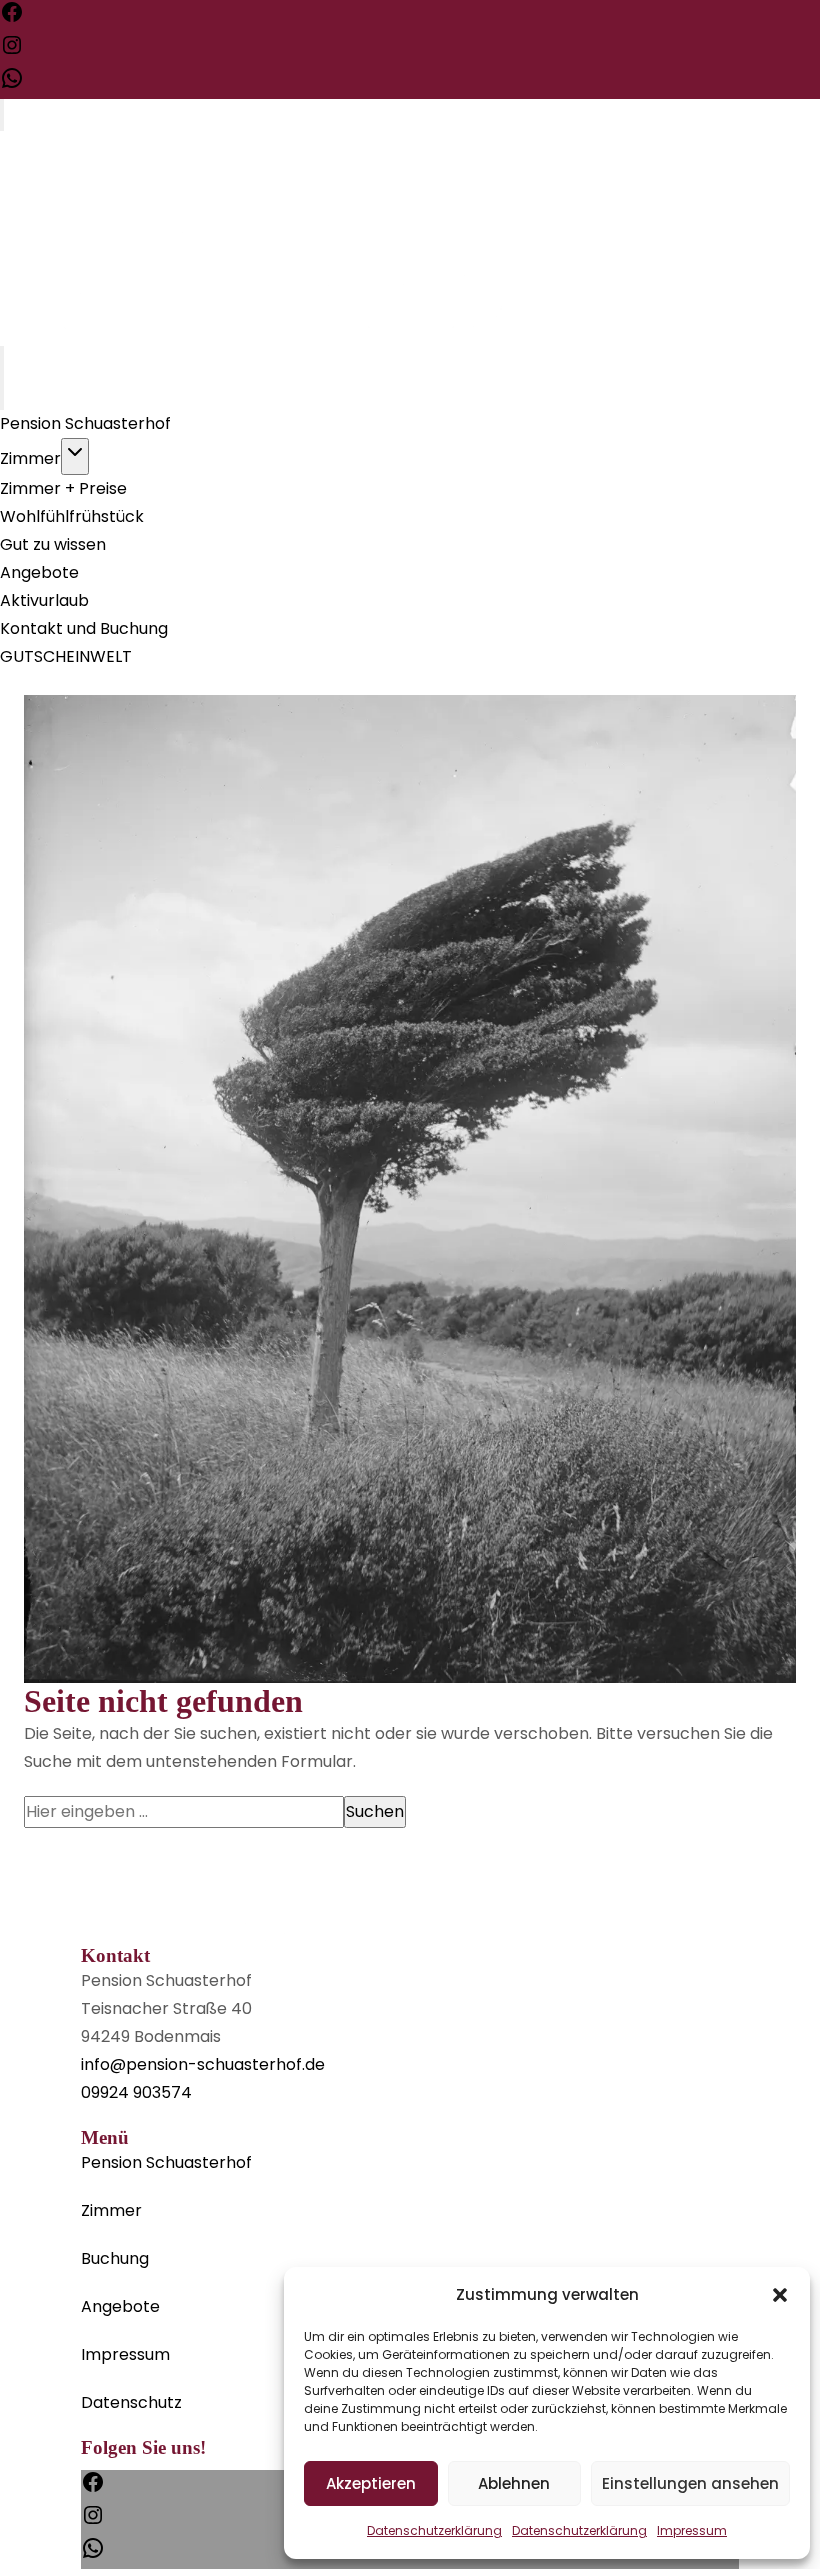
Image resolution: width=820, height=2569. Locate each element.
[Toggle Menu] (2, 115)
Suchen (375, 1811)
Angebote (39, 572)
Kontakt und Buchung (84, 628)
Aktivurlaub (44, 600)
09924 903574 (136, 2092)
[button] (780, 2295)
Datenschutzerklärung (434, 2530)
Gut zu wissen (53, 544)
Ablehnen (514, 2483)
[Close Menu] (2, 394)
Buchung (115, 2258)
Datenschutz (131, 2402)
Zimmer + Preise (63, 488)
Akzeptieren (371, 2483)
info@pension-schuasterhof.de (203, 2064)
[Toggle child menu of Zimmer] (75, 456)
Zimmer (30, 458)
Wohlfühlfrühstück (72, 516)
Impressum (692, 2530)
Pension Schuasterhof (85, 423)
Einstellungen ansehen (690, 2483)
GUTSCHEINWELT (66, 656)
